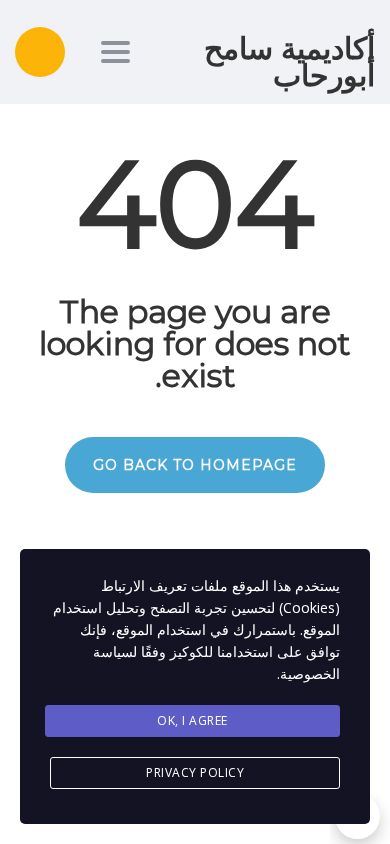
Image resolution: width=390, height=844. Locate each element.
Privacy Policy (195, 772)
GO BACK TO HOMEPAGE (195, 465)
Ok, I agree (192, 720)
